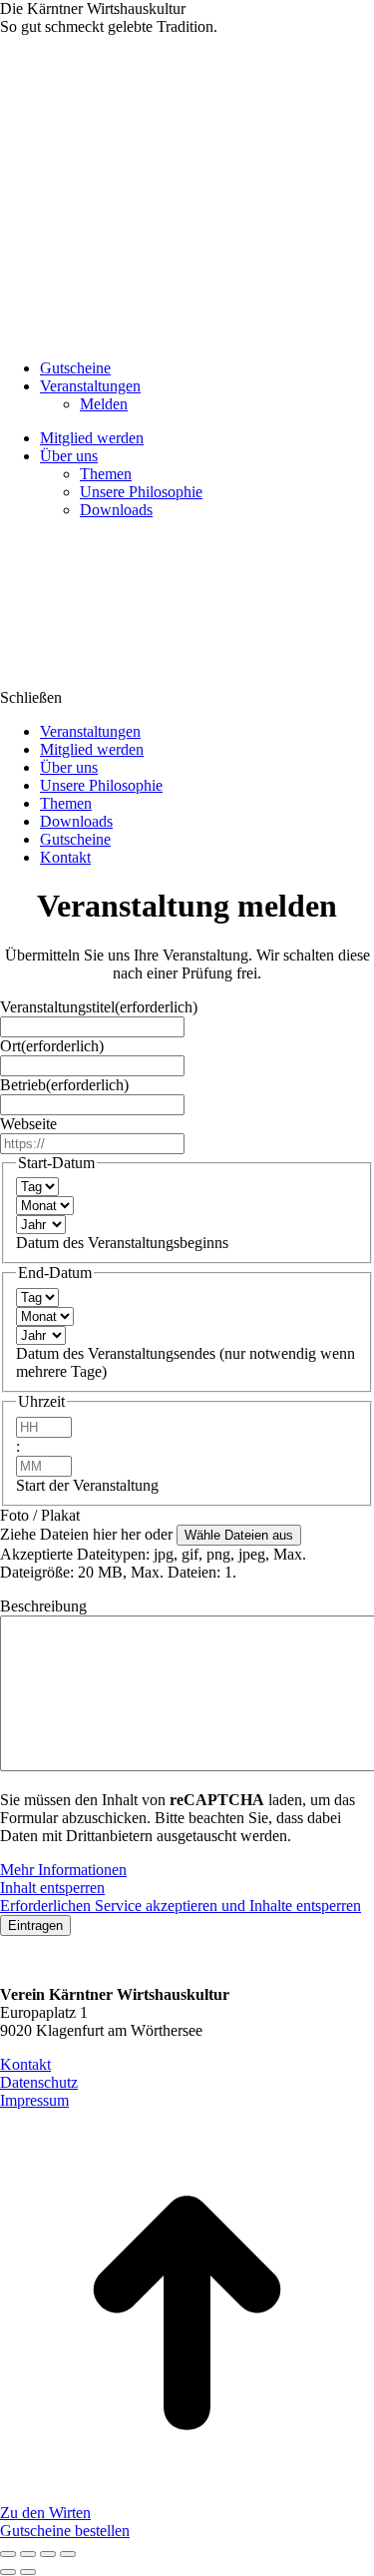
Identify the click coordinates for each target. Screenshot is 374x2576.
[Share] (28, 2554)
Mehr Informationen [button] (63, 1870)
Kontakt (25, 2064)
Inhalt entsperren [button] (52, 1888)
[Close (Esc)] (8, 2554)
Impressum (34, 2100)
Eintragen (35, 1926)
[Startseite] (150, 679)
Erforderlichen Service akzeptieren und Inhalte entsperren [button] (181, 1906)
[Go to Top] (187, 2495)
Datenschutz (39, 2082)
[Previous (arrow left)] (8, 2572)
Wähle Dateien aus (239, 1535)
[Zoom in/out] (68, 2554)
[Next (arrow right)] (28, 2572)
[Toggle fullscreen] (48, 2554)
